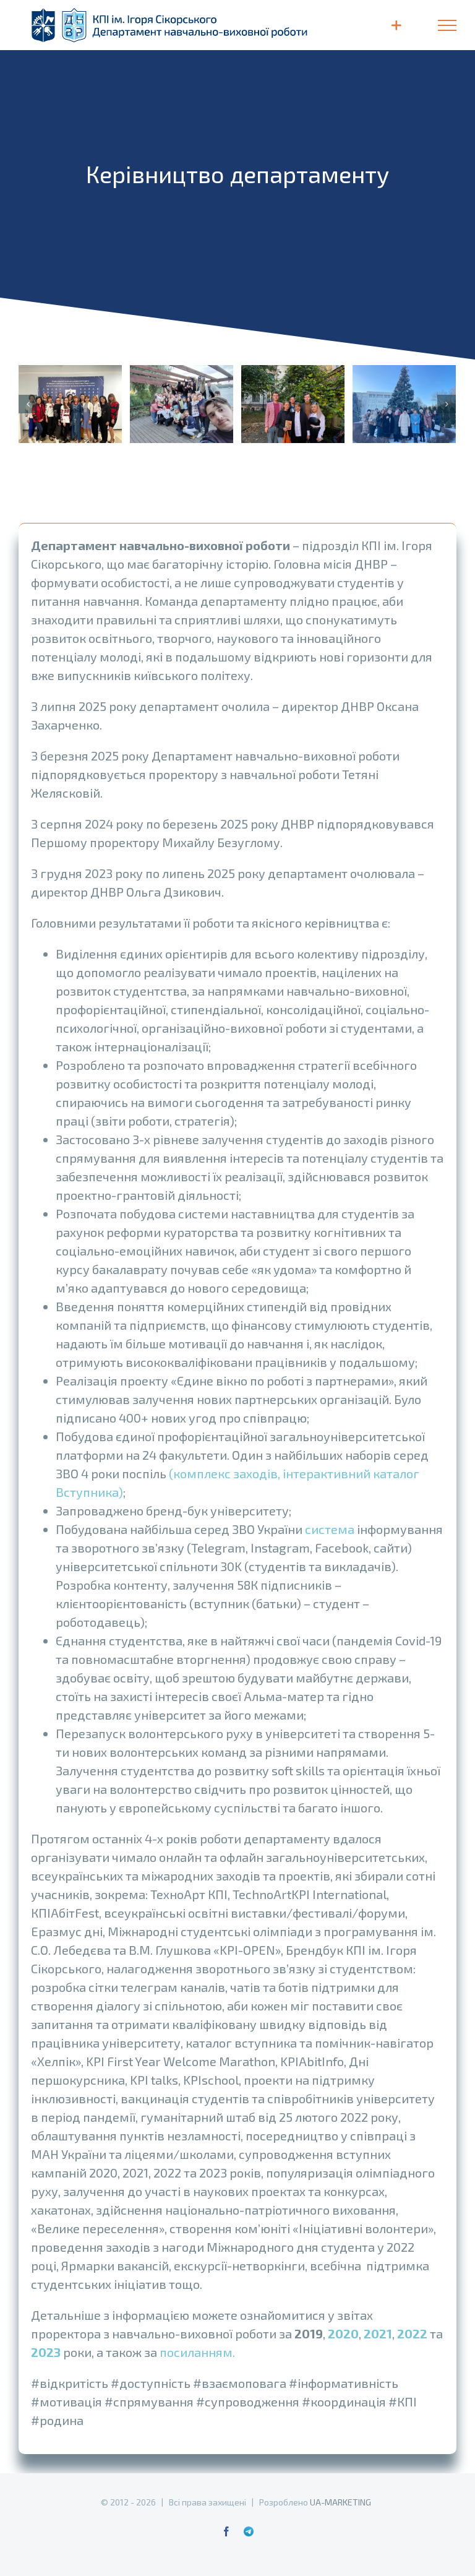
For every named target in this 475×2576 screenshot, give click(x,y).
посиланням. (197, 2352)
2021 (378, 2333)
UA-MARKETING (340, 2502)
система (330, 1529)
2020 (343, 2333)
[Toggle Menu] (447, 25)
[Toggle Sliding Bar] (396, 25)
